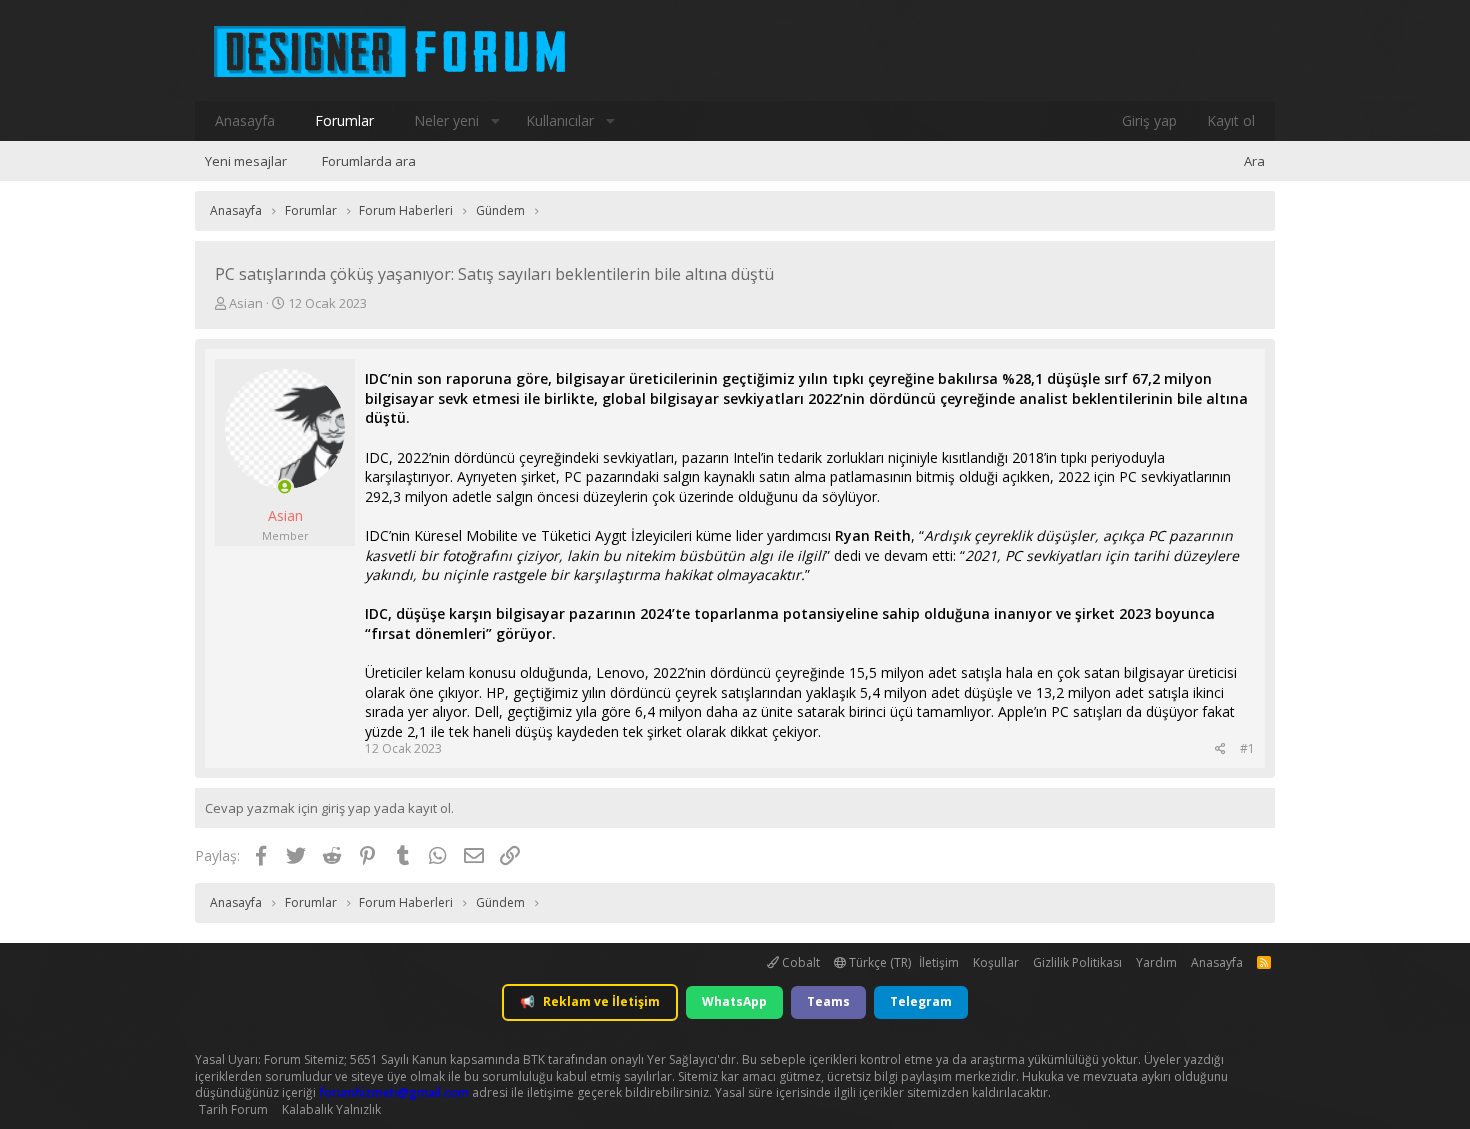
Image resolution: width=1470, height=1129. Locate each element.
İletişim (939, 962)
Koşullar (996, 962)
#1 (1247, 748)
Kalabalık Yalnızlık (331, 1109)
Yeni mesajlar (246, 161)
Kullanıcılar (560, 120)
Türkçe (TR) (878, 962)
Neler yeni (446, 120)
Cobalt (799, 962)
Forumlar (344, 120)
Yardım (1156, 962)
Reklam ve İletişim (590, 1001)
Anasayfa (245, 120)
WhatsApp (734, 1001)
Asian (246, 303)
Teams (828, 1001)
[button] (495, 121)
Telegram (921, 1001)
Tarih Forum (233, 1109)
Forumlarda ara (369, 161)
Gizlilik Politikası (1077, 962)
